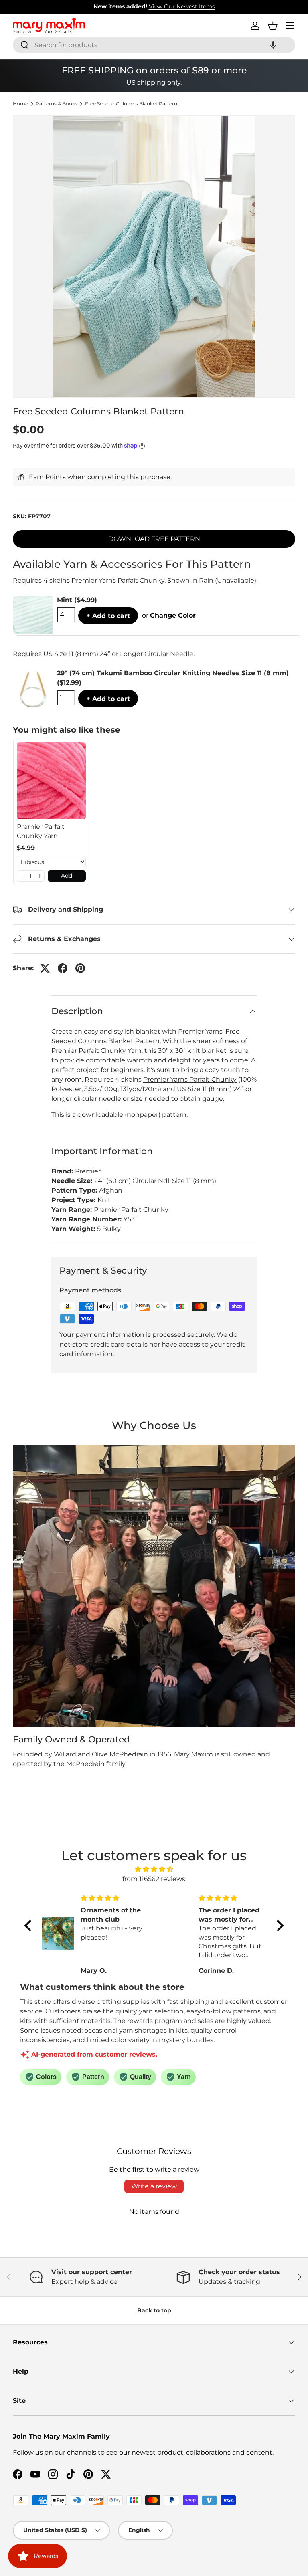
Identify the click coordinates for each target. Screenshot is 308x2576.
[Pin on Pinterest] (80, 968)
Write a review (154, 2186)
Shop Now (204, 6)
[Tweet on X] (45, 968)
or (169, 615)
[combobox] (154, 45)
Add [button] (67, 876)
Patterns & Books (57, 104)
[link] (51, 781)
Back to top (154, 2310)
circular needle (97, 1099)
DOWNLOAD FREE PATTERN (154, 539)
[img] (154, 1869)
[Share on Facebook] (63, 968)
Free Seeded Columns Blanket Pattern (131, 104)
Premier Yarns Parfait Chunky (190, 1079)
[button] (273, 45)
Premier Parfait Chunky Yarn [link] (41, 831)
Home (20, 104)
